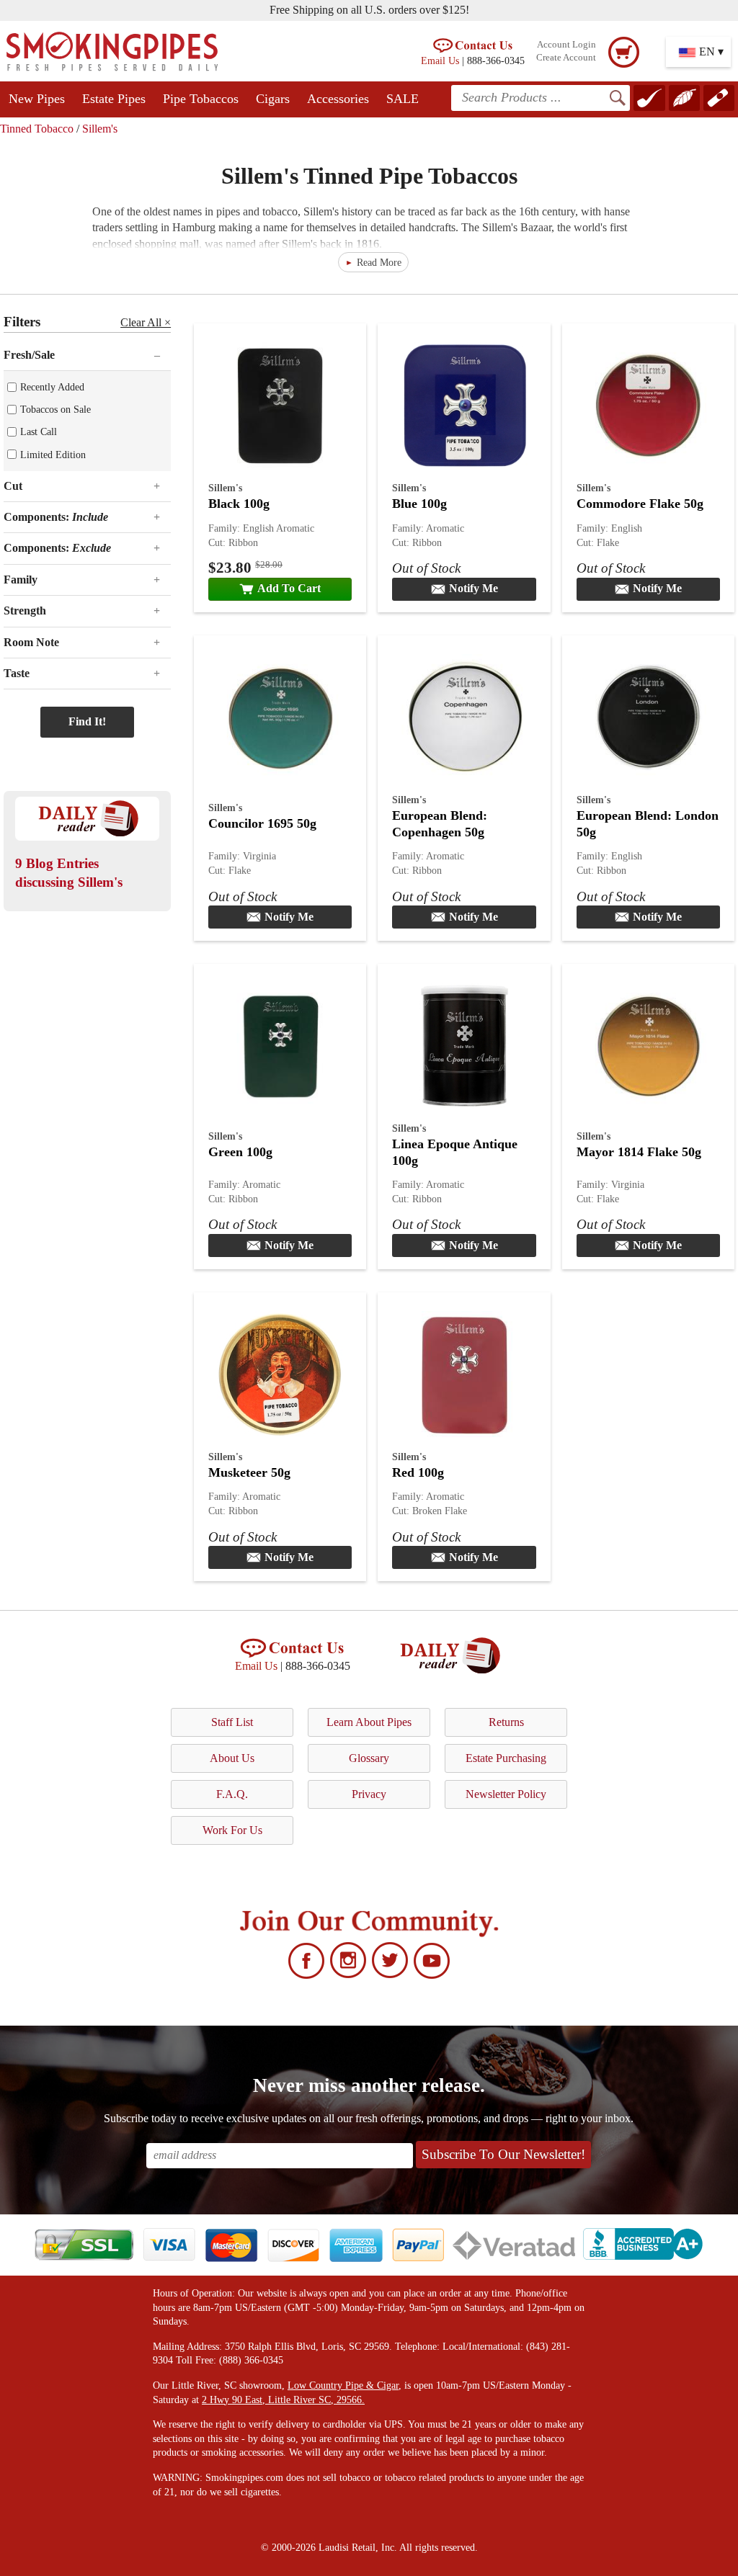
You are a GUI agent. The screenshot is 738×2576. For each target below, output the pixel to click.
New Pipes (37, 99)
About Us (232, 1758)
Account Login (566, 45)
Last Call (39, 431)
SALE (403, 99)
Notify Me (474, 588)
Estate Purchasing (506, 1758)
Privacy (369, 1794)
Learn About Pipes (369, 1722)
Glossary (369, 1758)
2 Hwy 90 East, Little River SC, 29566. (283, 2400)
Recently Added (52, 387)
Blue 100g (419, 504)
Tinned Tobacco (37, 129)
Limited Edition (53, 455)
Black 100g (239, 504)
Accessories (338, 99)
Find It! (87, 721)
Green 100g (240, 1152)
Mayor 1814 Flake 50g (639, 1152)
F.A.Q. (232, 1794)
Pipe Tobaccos (201, 99)
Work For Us (232, 1830)
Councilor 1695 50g (262, 823)
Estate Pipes (114, 99)
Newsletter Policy (506, 1794)
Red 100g (418, 1472)
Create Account (566, 58)
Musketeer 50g (249, 1472)
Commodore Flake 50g (640, 504)
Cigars (273, 99)
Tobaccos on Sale (55, 409)
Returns (506, 1722)
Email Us (440, 61)
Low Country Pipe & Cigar (343, 2385)
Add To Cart (289, 588)
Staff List (232, 1722)
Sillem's (100, 129)
